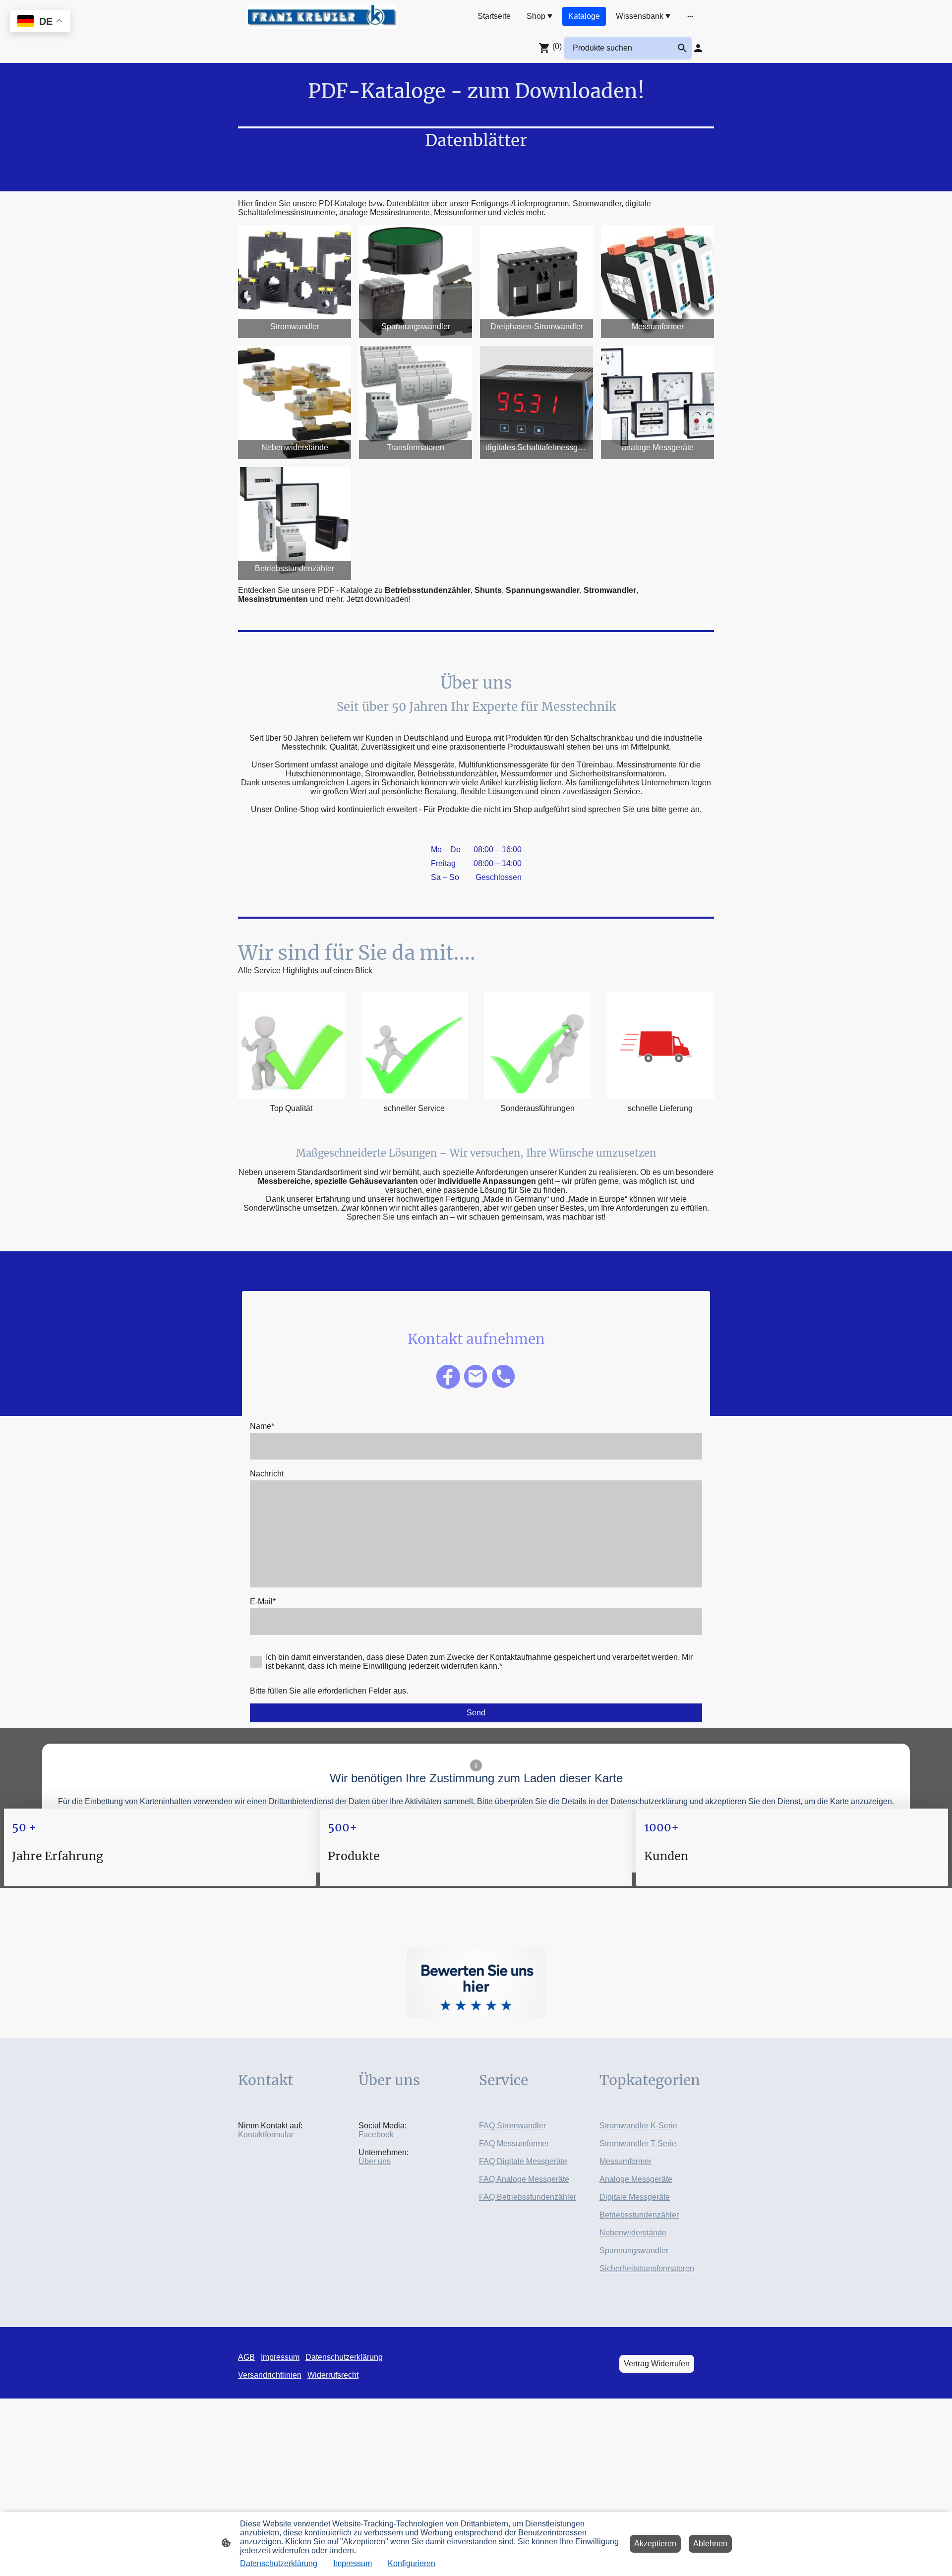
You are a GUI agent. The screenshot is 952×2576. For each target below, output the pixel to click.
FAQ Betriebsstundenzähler (528, 2197)
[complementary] (40, 22)
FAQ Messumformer (514, 2143)
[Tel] (504, 1377)
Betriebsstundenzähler (639, 2215)
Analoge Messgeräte (636, 2179)
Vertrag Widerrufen (657, 2364)
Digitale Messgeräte (635, 2197)
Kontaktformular (266, 2135)
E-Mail (263, 1602)
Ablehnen (710, 2544)
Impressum (353, 2563)
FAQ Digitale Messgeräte (523, 2161)
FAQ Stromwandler (512, 2126)
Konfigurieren (412, 2563)
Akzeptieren (655, 2544)
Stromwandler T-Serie (638, 2143)
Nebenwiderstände (633, 2233)
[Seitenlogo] (323, 16)
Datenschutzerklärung (279, 2563)
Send (476, 1713)
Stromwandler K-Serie (638, 2126)
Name (262, 1426)
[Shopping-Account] (698, 48)
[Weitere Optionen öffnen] (690, 16)
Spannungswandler (634, 2251)
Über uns (375, 2161)
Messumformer (625, 2161)
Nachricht (267, 1474)
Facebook (376, 2135)
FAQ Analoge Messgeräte (524, 2179)
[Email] (476, 1377)
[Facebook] (448, 1377)
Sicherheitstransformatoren (647, 2268)
